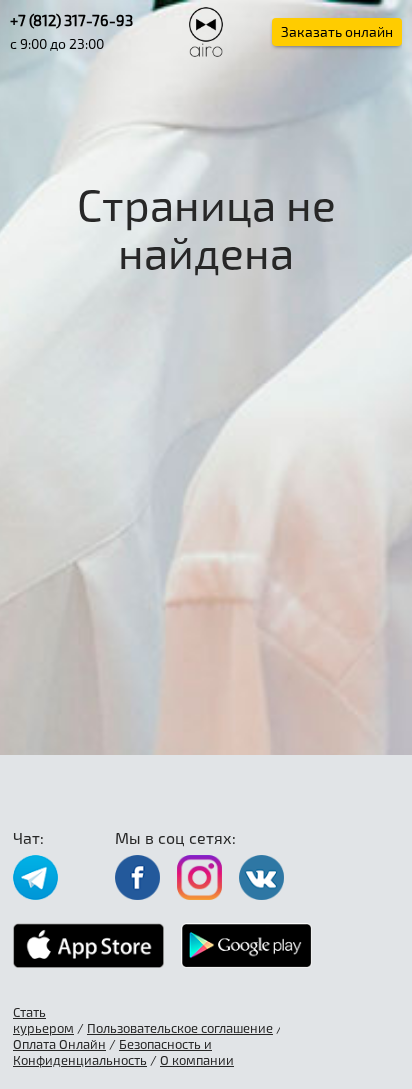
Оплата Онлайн (59, 1044)
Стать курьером (43, 1020)
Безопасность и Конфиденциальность (112, 1052)
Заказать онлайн (337, 31)
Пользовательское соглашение (180, 1028)
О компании (197, 1060)
